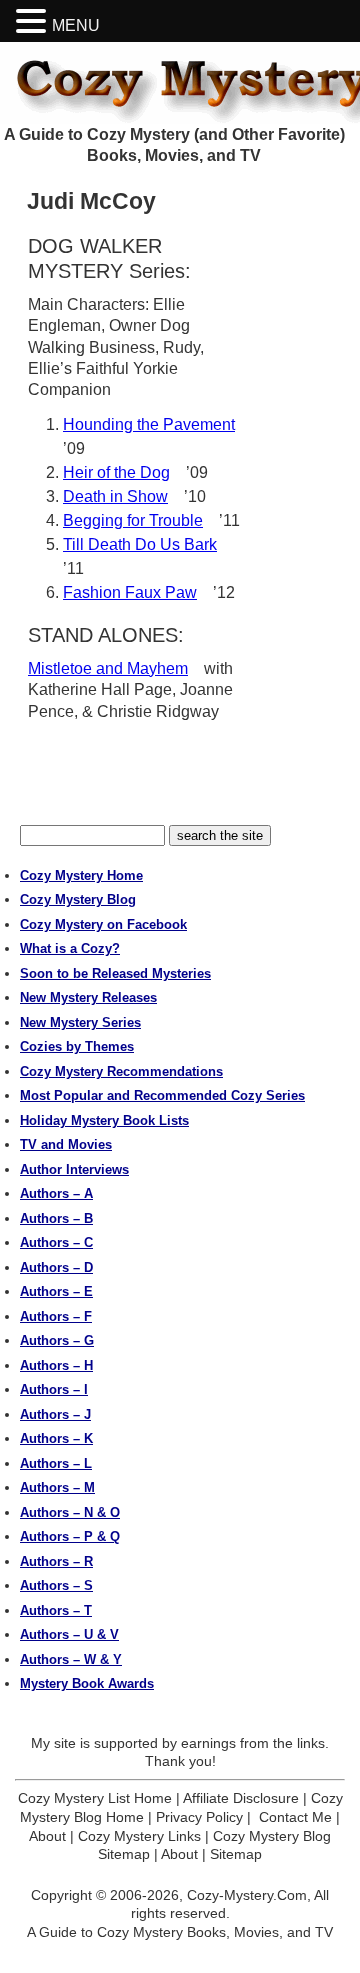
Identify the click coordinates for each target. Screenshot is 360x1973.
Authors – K (56, 1438)
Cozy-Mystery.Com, (249, 1895)
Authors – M (57, 1487)
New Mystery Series (80, 1022)
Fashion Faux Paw (130, 592)
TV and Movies (66, 1144)
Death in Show (115, 496)
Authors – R (56, 1561)
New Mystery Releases (88, 997)
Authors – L (56, 1463)
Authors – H (56, 1365)
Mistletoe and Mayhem (108, 668)
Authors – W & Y (71, 1659)
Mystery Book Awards (87, 1683)
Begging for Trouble (133, 520)
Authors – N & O (70, 1512)
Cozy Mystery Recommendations (121, 1071)
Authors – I (54, 1389)
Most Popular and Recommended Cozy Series (162, 1095)
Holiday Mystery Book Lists (104, 1120)
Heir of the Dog (116, 472)
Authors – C (56, 1242)
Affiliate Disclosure (241, 1798)
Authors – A (56, 1193)
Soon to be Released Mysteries (115, 973)
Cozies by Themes (77, 1046)
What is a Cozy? (70, 948)
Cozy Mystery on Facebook (103, 924)
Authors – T (56, 1610)
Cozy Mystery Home (81, 875)
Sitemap (236, 1854)
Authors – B (56, 1218)
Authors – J (55, 1414)
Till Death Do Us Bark (140, 544)
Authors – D (56, 1267)
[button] (34, 21)
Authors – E (56, 1291)
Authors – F (56, 1316)
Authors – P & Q (70, 1536)
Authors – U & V (69, 1634)
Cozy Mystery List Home (95, 1798)
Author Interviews (74, 1169)
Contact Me (295, 1817)
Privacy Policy (199, 1817)
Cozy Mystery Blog (78, 899)
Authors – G (57, 1340)
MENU (76, 25)
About (47, 1836)
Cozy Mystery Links (139, 1836)
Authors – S (56, 1585)
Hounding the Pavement (149, 424)
